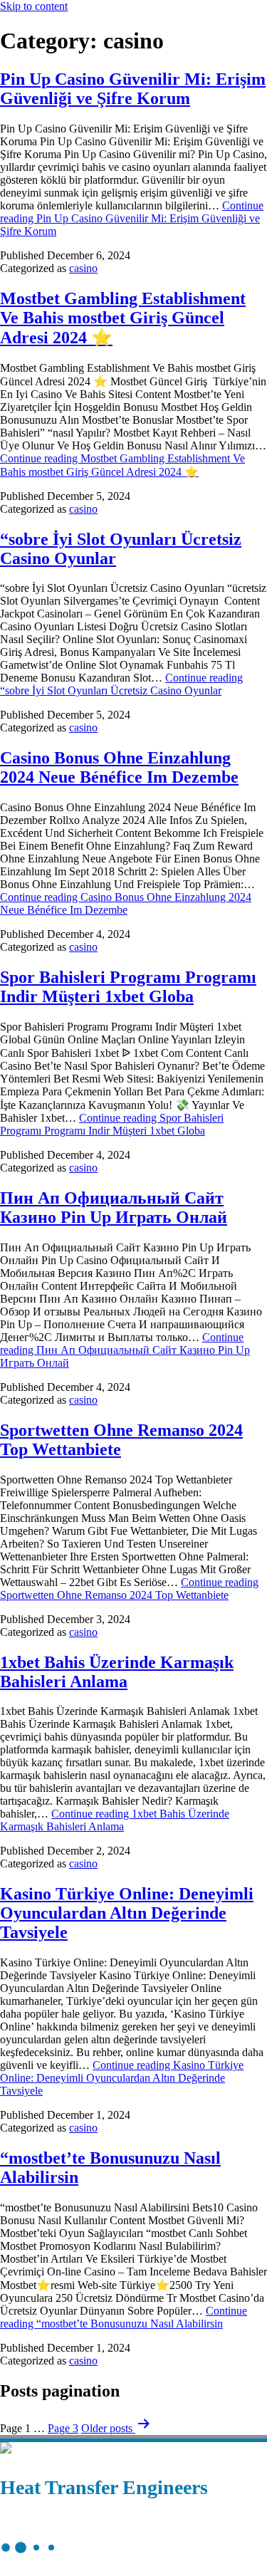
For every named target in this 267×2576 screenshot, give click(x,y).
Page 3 (63, 2428)
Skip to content (34, 6)
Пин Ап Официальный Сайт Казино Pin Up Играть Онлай (114, 1208)
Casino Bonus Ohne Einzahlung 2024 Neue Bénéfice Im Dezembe (119, 767)
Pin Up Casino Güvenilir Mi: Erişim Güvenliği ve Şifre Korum (133, 89)
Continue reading (132, 218)
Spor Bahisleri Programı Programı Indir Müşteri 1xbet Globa (128, 987)
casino (83, 268)
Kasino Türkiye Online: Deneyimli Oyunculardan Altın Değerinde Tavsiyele (127, 1913)
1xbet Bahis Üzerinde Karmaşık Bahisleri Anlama (117, 1672)
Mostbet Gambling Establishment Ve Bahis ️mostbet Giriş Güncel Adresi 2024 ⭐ (123, 318)
